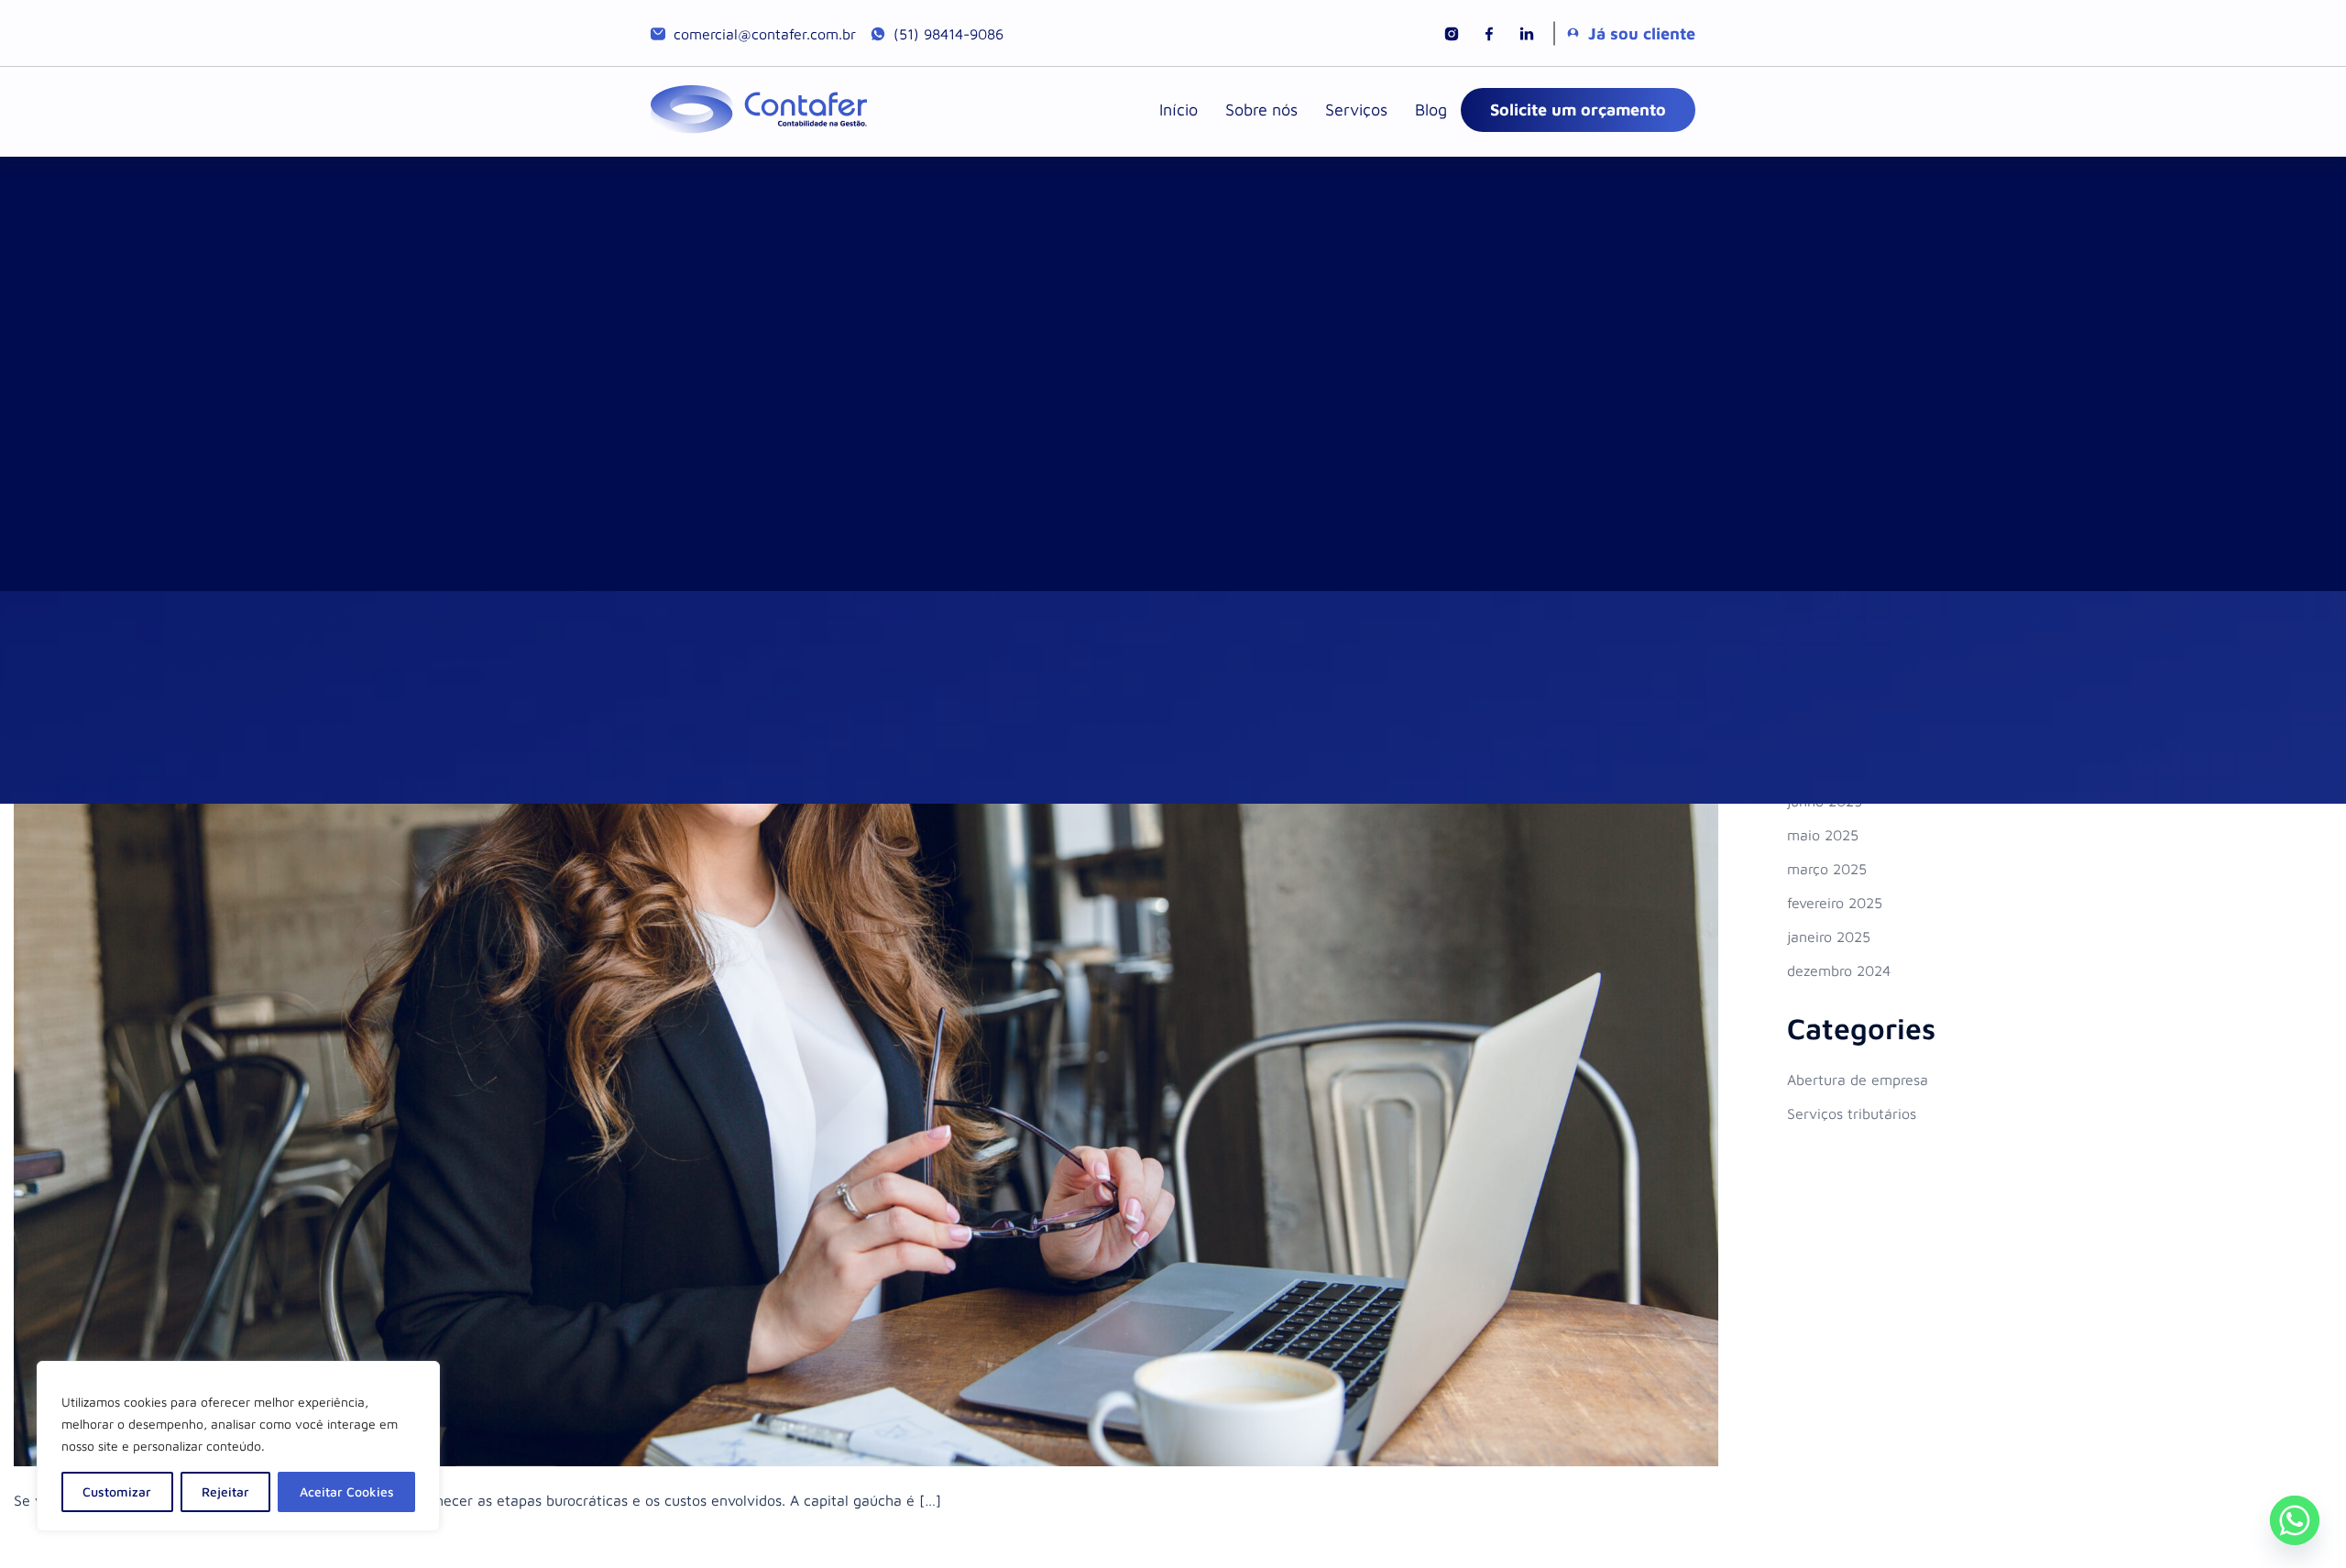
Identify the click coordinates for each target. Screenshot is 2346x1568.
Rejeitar (225, 1491)
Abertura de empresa (1858, 1080)
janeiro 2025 (1829, 937)
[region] (238, 1446)
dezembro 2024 (1839, 970)
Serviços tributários (1852, 1113)
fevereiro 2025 (1835, 903)
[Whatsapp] (2295, 1520)
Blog (1431, 110)
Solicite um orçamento (1578, 110)
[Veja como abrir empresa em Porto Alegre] (866, 896)
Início (1178, 110)
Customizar (117, 1491)
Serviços (1356, 110)
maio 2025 (1823, 835)
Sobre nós (1261, 110)
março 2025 (1827, 869)
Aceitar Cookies (347, 1491)
